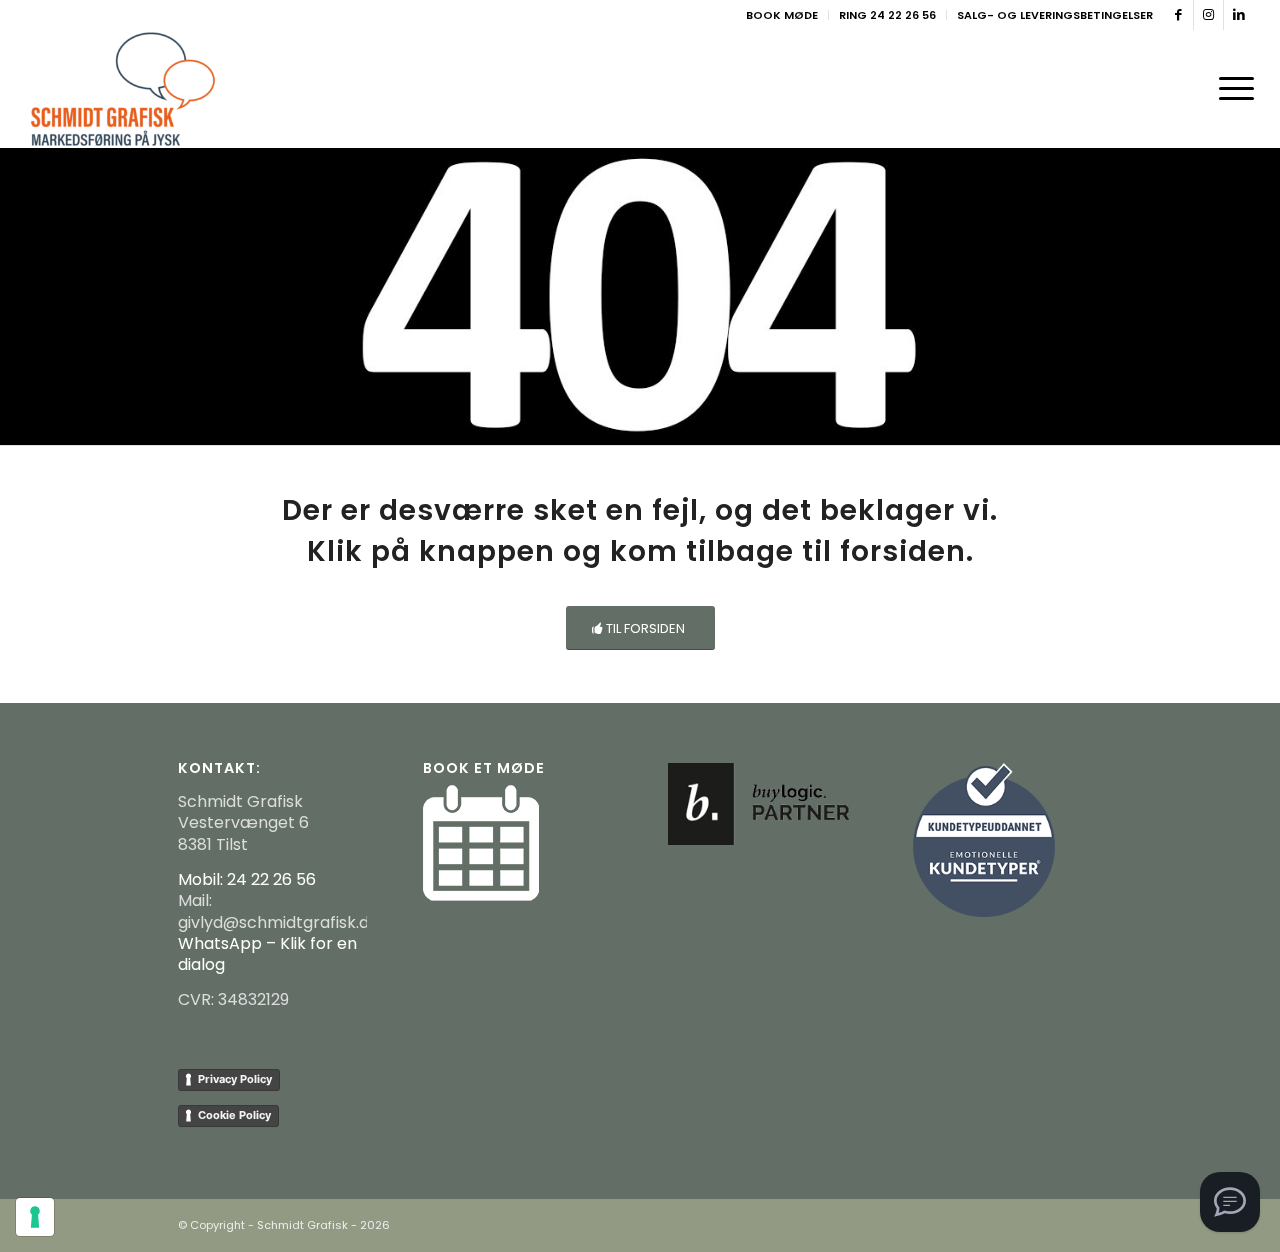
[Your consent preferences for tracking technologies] (35, 1217)
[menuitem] (782, 15)
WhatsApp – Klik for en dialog (267, 954)
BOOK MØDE (782, 15)
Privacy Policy (235, 1079)
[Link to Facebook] (1178, 15)
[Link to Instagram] (1208, 15)
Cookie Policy (234, 1115)
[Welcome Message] (1230, 1202)
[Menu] (1230, 89)
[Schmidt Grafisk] (123, 89)
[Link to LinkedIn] (1239, 15)
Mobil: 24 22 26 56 (247, 879)
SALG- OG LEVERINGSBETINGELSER (1055, 15)
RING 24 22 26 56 (887, 15)
